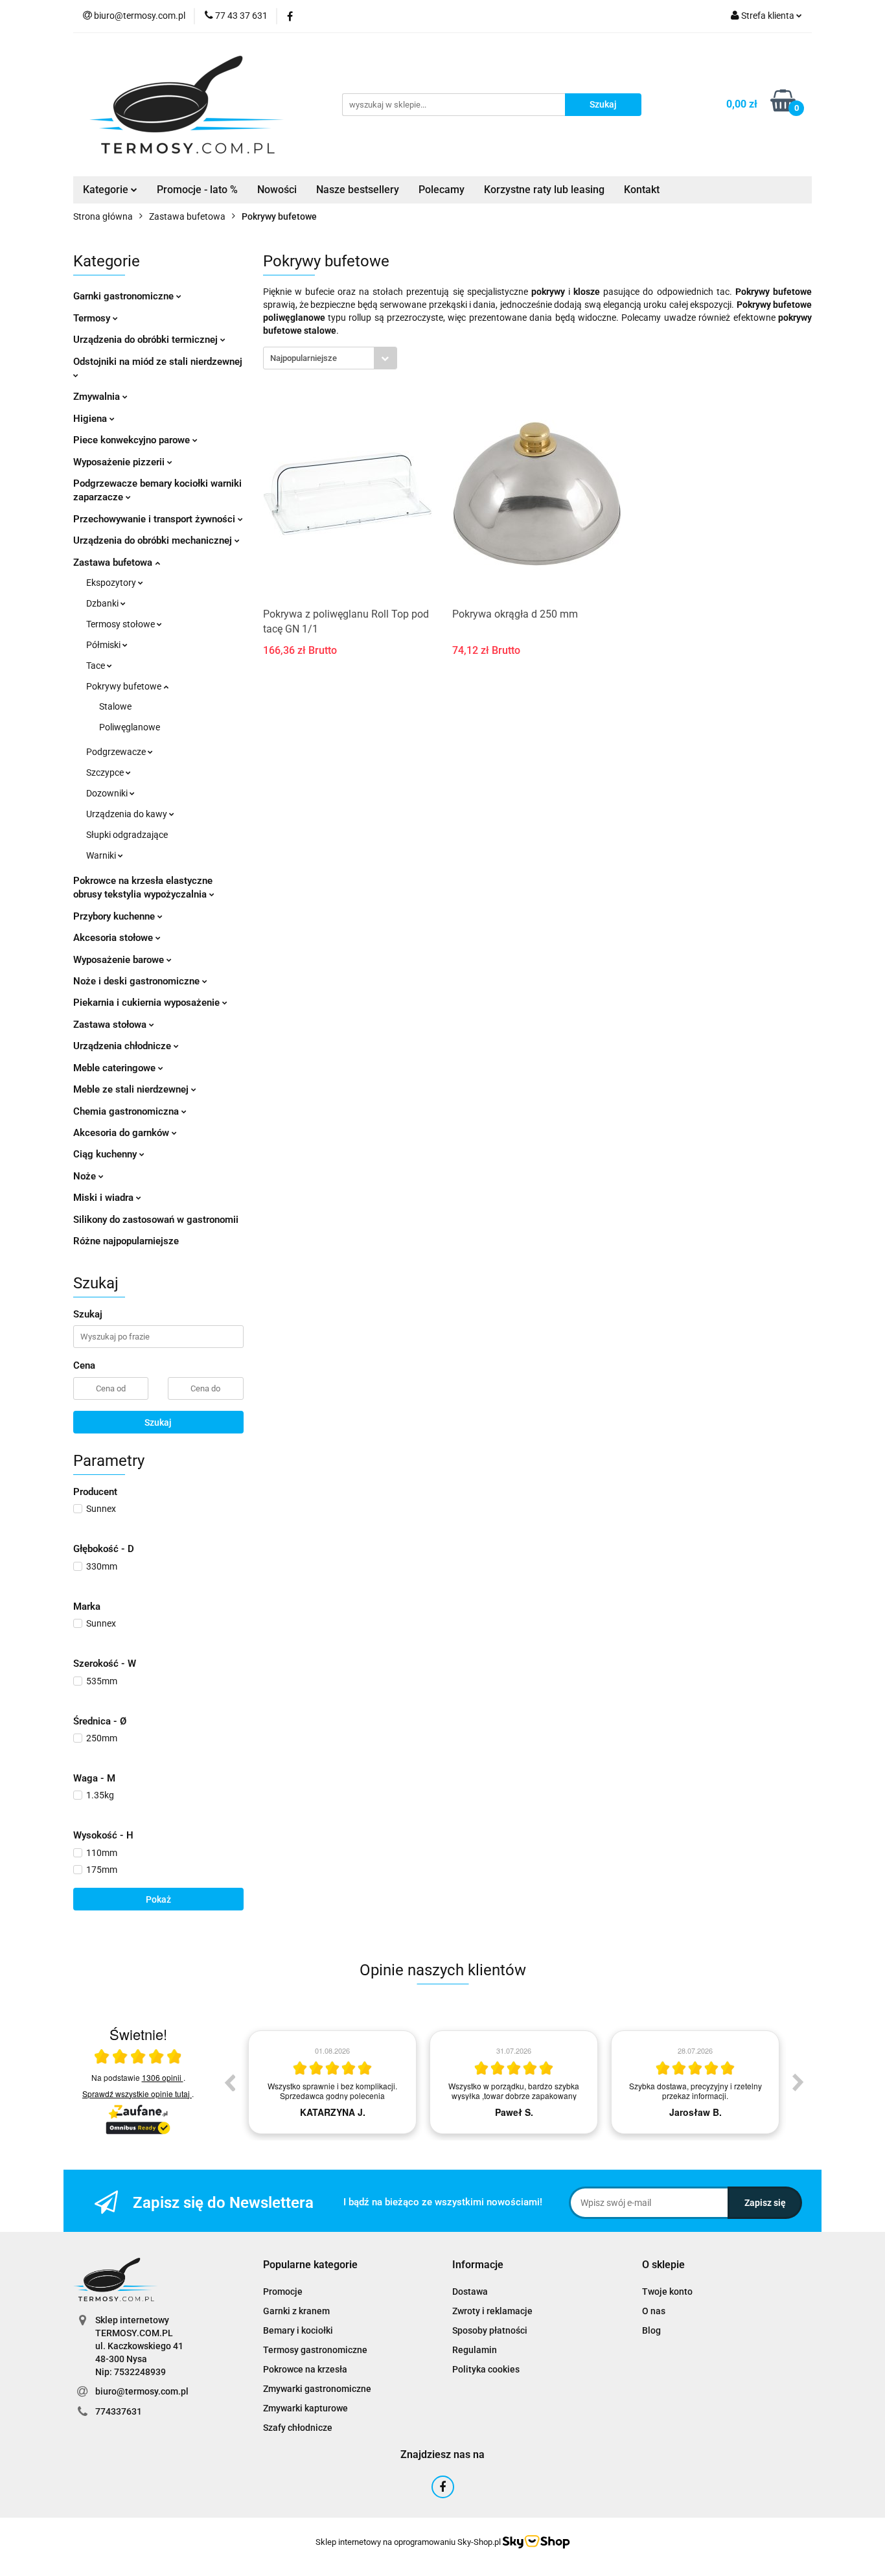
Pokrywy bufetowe (125, 686)
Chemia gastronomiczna (127, 1111)
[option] (332, 2082)
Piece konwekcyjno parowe (133, 440)
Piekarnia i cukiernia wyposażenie (148, 1003)
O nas (654, 2311)
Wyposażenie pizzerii (120, 462)
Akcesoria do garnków (122, 1133)
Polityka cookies (486, 2369)
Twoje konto (667, 2292)
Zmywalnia (98, 397)
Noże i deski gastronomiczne (138, 981)
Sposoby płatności (490, 2330)
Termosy (93, 318)
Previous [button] (229, 2082)
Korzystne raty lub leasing (544, 190)
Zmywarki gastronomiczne (317, 2389)
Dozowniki (108, 793)
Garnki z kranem (296, 2311)
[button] (310, 2265)
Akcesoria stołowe (114, 938)
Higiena (91, 419)
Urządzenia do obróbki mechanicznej (154, 540)
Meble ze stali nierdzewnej (132, 1089)
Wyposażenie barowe (120, 960)
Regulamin (475, 2350)
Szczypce (106, 772)
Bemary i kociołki (298, 2330)
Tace (97, 666)
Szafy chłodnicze (298, 2428)
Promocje (283, 2292)
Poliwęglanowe (130, 727)
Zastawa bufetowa (114, 563)
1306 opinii (163, 2077)
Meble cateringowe (116, 1068)
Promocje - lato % (197, 190)
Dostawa (470, 2292)
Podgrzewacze (117, 752)
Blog (651, 2330)
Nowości (277, 190)
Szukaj (158, 1422)
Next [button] (798, 2082)
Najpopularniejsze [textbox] (304, 358)
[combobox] (330, 358)
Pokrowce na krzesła (305, 2369)
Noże (86, 1176)
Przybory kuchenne (115, 916)
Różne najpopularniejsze (126, 1241)
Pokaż (158, 1899)
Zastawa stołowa (111, 1025)
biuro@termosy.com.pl (142, 2391)
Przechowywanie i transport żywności (155, 519)
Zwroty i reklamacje (492, 2311)
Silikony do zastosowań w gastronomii (156, 1220)
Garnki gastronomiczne (125, 296)
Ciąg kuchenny (106, 1154)
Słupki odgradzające (127, 835)
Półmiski (104, 645)
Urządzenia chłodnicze (123, 1046)
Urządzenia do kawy (128, 814)
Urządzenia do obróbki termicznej (147, 340)
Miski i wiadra (105, 1198)
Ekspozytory (112, 583)
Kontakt (642, 190)
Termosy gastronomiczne (315, 2350)
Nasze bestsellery (358, 190)
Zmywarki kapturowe (305, 2408)
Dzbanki (103, 603)
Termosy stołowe (121, 624)
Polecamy (442, 190)
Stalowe (115, 706)
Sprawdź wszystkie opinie (136, 2094)
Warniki (102, 855)
